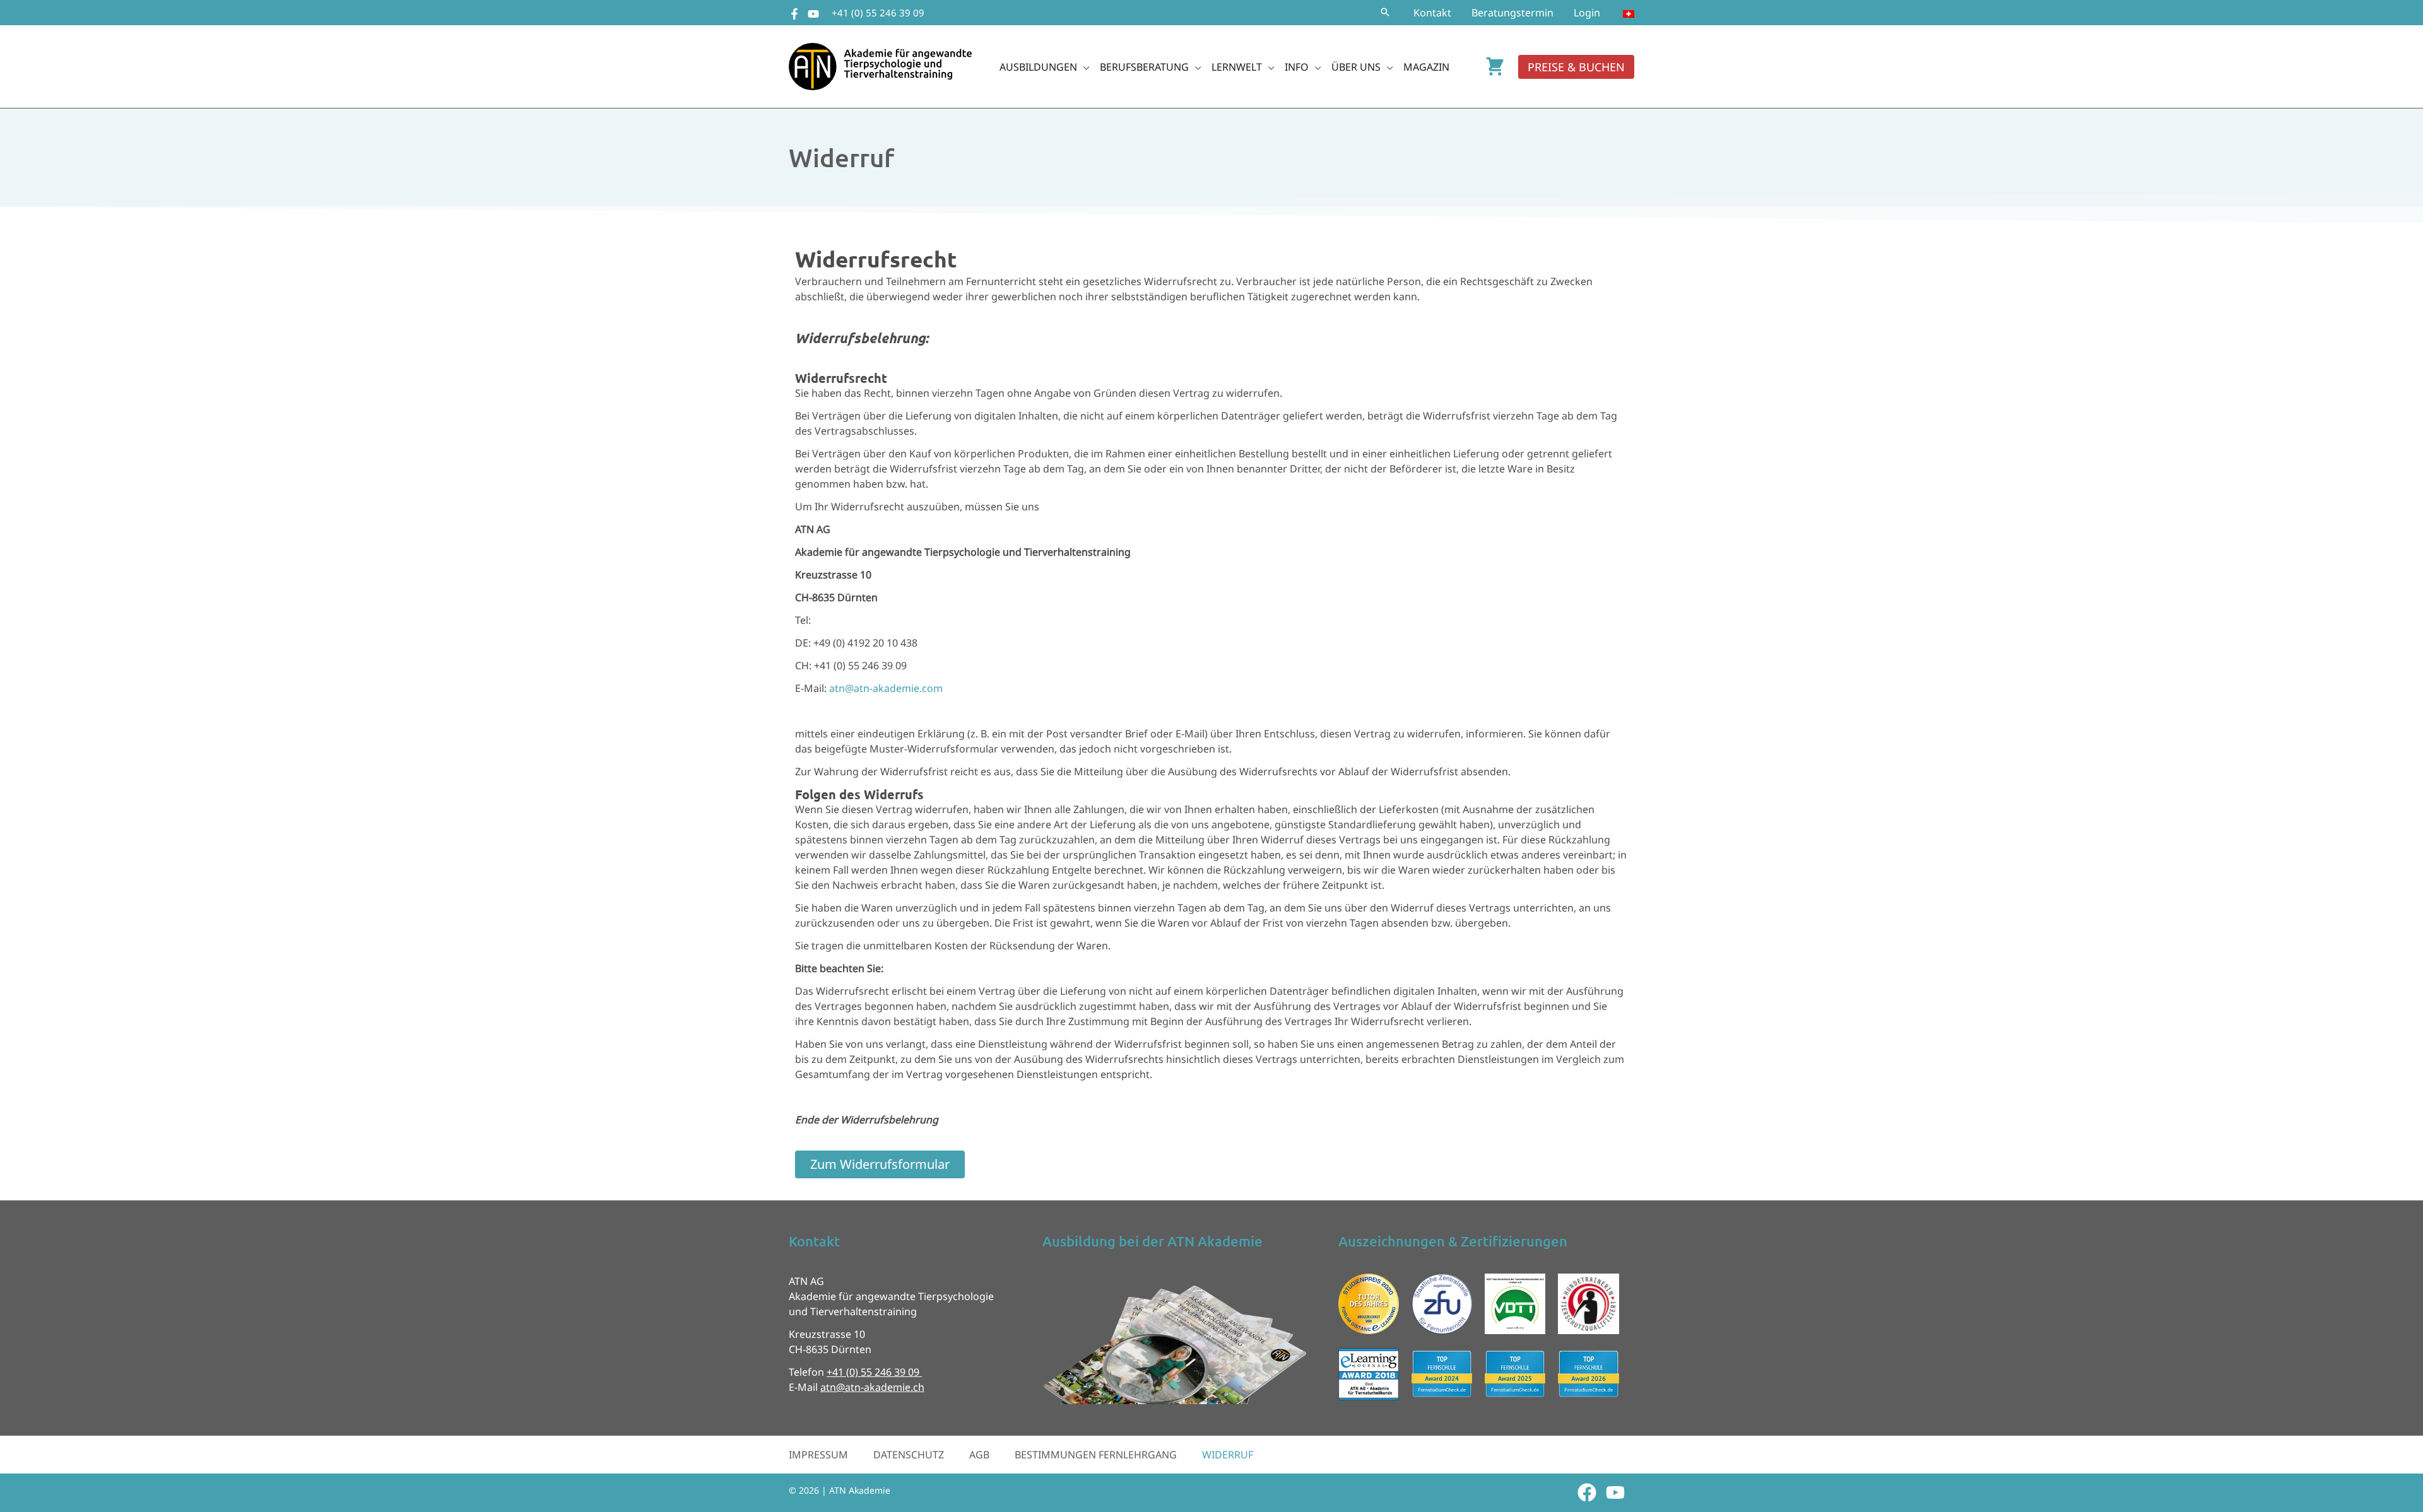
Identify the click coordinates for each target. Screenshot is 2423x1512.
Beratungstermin (1512, 13)
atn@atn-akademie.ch (872, 1387)
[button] (1385, 13)
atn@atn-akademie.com (886, 688)
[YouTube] (813, 14)
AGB (979, 1455)
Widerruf (1228, 1455)
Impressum (818, 1455)
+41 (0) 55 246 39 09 (878, 13)
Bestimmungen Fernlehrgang (1096, 1455)
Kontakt (1432, 13)
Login (1587, 13)
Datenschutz (909, 1455)
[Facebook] (794, 14)
